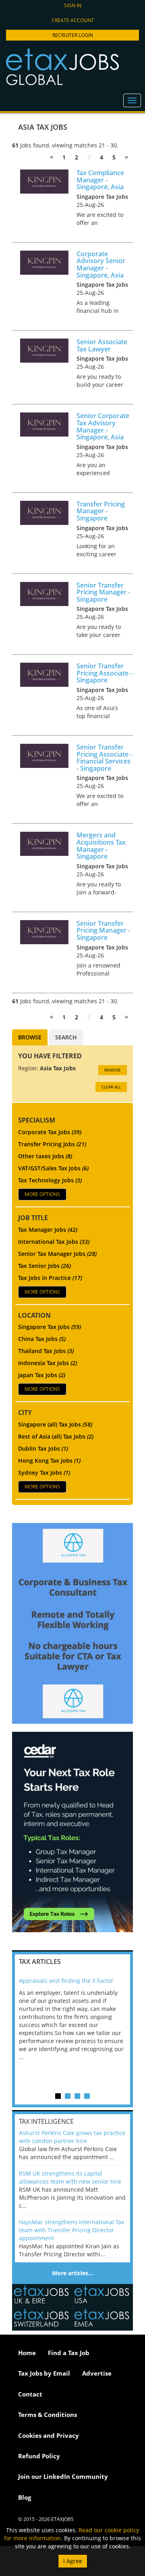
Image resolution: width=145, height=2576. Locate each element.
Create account (73, 20)
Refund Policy (39, 2456)
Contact (30, 2394)
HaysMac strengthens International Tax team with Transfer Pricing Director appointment (71, 2230)
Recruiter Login (73, 35)
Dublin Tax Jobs (43, 1448)
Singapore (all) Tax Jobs (55, 1424)
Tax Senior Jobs (45, 1266)
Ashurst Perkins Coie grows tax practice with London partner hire (72, 2137)
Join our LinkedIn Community (63, 2476)
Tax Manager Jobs (48, 1230)
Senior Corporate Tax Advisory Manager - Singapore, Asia (103, 426)
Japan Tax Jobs (42, 1375)
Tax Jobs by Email (44, 2373)
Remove (113, 1070)
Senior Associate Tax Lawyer (102, 345)
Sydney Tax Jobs (44, 1473)
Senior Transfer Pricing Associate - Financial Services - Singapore (104, 758)
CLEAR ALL (111, 1087)
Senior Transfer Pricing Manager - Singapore (103, 592)
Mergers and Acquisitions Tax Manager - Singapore (101, 846)
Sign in (73, 5)
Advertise (97, 2373)
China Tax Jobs (42, 1339)
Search (66, 1037)
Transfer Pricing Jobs (52, 1144)
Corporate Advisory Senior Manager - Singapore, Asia (101, 264)
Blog (25, 2497)
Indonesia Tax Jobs (48, 1363)
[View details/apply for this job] (44, 181)
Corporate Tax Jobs (50, 1132)
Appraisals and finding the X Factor (66, 1981)
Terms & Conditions (48, 2415)
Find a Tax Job (69, 2353)
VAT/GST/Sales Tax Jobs (53, 1168)
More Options (42, 1194)
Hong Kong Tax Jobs (49, 1460)
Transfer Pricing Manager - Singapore (101, 511)
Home (27, 2353)
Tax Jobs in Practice (50, 1278)
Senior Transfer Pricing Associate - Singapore (104, 673)
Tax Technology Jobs (50, 1180)
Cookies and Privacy (49, 2435)
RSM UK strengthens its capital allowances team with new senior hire (70, 2177)
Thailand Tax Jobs (46, 1351)
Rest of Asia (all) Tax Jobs (56, 1436)
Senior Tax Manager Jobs (57, 1254)
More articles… (72, 2273)
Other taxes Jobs (45, 1156)
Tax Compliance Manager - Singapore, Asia (100, 180)
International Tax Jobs (54, 1242)
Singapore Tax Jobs (50, 1327)
